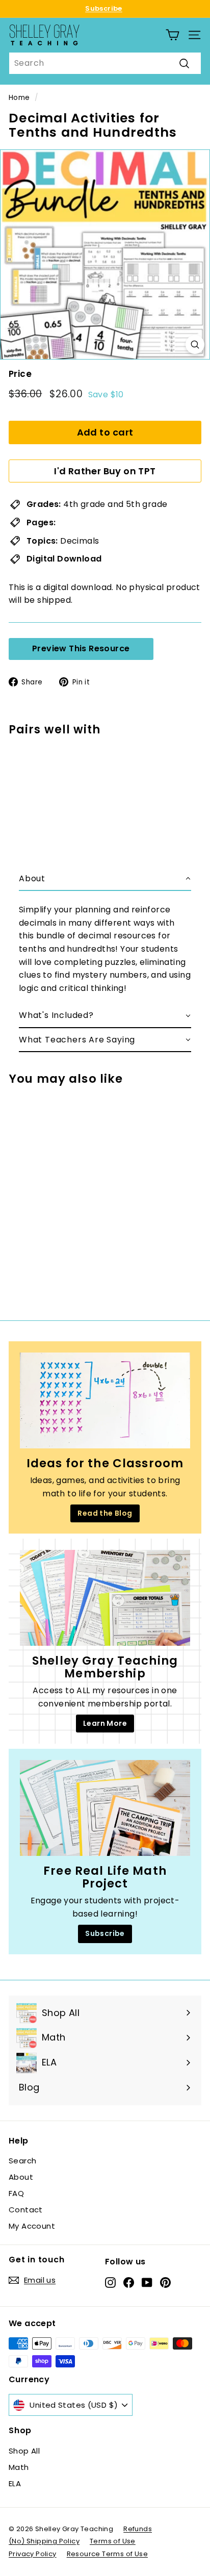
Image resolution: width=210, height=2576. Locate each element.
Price (20, 374)
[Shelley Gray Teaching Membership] (105, 1598)
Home (19, 98)
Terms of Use (113, 2541)
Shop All (24, 2451)
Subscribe (104, 8)
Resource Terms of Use (107, 2554)
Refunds (138, 2529)
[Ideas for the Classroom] (105, 1400)
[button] (105, 879)
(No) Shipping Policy (44, 2541)
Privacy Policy (33, 2554)
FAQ (16, 2193)
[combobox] (105, 63)
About (21, 2177)
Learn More (105, 1723)
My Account (32, 2226)
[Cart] (173, 35)
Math (19, 2467)
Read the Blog (105, 1513)
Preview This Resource (81, 648)
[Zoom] (195, 345)
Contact (26, 2210)
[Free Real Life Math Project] (105, 1808)
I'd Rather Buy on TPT (105, 471)
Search (22, 2161)
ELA (15, 2483)
